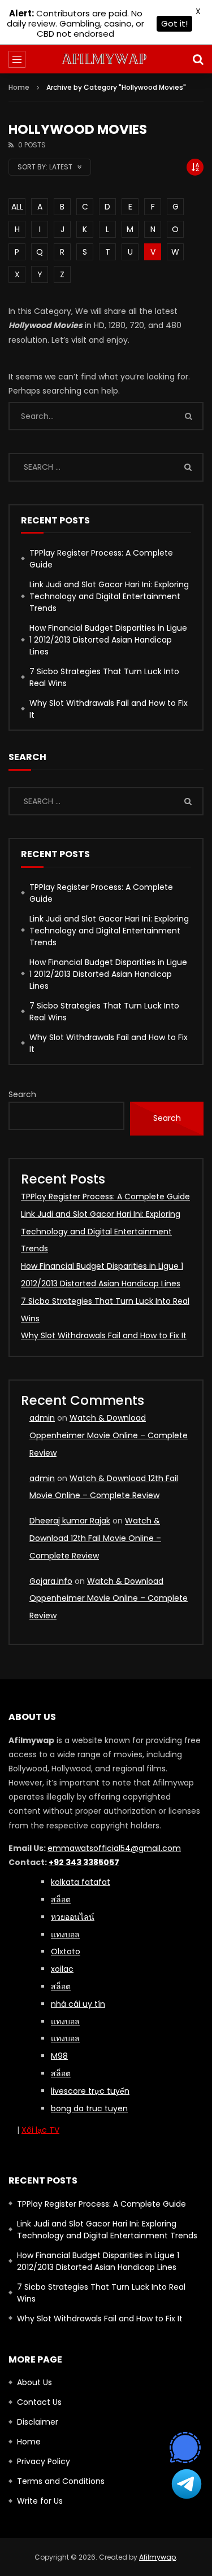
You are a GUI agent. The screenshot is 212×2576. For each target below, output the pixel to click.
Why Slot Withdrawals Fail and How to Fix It (109, 709)
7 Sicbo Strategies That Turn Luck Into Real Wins (104, 677)
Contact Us (39, 2402)
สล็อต (61, 2073)
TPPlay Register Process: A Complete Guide (101, 559)
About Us (34, 2382)
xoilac (62, 1969)
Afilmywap (157, 2557)
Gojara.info (51, 1581)
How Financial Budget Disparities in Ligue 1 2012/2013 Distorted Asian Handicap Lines (108, 640)
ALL (17, 207)
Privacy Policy (44, 2461)
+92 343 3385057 (84, 1862)
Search (22, 1094)
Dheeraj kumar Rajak (70, 1521)
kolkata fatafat (81, 1882)
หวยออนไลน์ (73, 1917)
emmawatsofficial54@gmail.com (114, 1848)
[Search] (198, 59)
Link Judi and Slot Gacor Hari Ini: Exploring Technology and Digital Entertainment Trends (109, 596)
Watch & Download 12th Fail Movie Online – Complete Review (95, 1538)
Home (19, 87)
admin (42, 1418)
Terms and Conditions (61, 2481)
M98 (59, 2056)
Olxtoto (66, 1951)
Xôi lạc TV (40, 2130)
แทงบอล (65, 1935)
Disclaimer (38, 2422)
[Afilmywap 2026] (106, 59)
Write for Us (40, 2501)
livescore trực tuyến (90, 2091)
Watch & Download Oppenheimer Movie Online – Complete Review (109, 1435)
